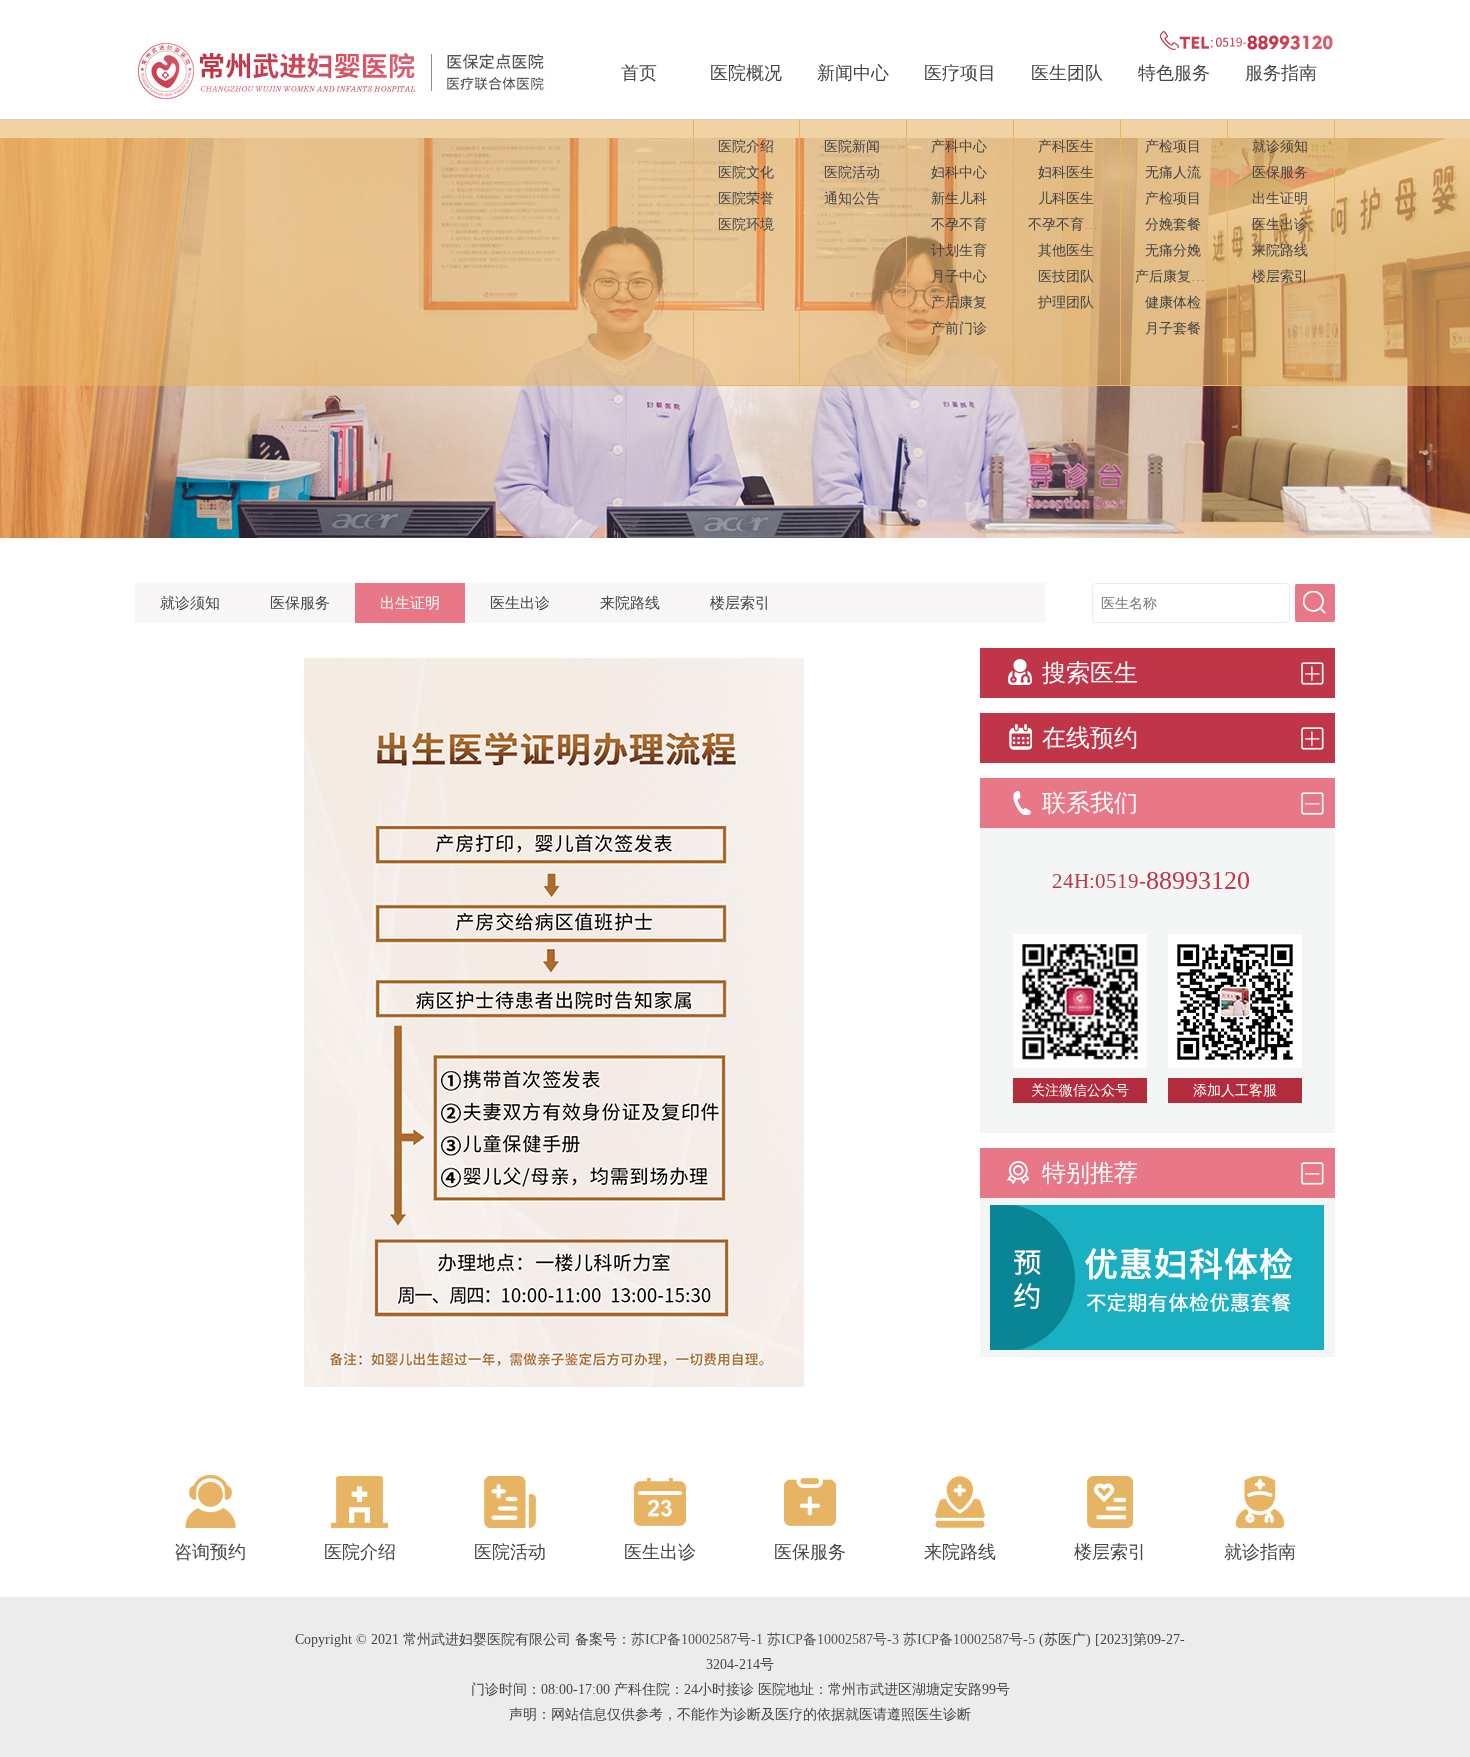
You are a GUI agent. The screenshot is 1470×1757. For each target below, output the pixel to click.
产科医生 (1066, 146)
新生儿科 (959, 198)
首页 (639, 73)
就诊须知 (1280, 146)
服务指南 (1281, 73)
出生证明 (1280, 198)
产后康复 (959, 302)
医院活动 (852, 172)
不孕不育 (959, 224)
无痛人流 (1173, 172)
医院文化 (746, 172)
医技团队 (1066, 276)
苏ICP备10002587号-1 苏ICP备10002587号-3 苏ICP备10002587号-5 (833, 1639)
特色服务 (1174, 73)
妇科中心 (959, 172)
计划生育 (959, 250)
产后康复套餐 (1177, 276)
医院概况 (746, 73)
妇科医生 (1066, 172)
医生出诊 (1280, 224)
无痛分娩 (1173, 250)
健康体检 (1173, 302)
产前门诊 (959, 328)
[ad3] (1157, 1344)
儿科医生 (1066, 198)
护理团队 (1066, 302)
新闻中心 (853, 73)
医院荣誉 (746, 198)
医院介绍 (746, 146)
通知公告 (852, 198)
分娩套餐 (1173, 224)
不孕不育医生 (1070, 224)
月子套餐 (1173, 328)
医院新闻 (852, 146)
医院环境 (746, 224)
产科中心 (959, 146)
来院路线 (1280, 250)
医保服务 (1280, 172)
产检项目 (1173, 146)
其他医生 (1066, 250)
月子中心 (959, 276)
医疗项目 (960, 73)
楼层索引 (1280, 276)
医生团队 (1067, 73)
